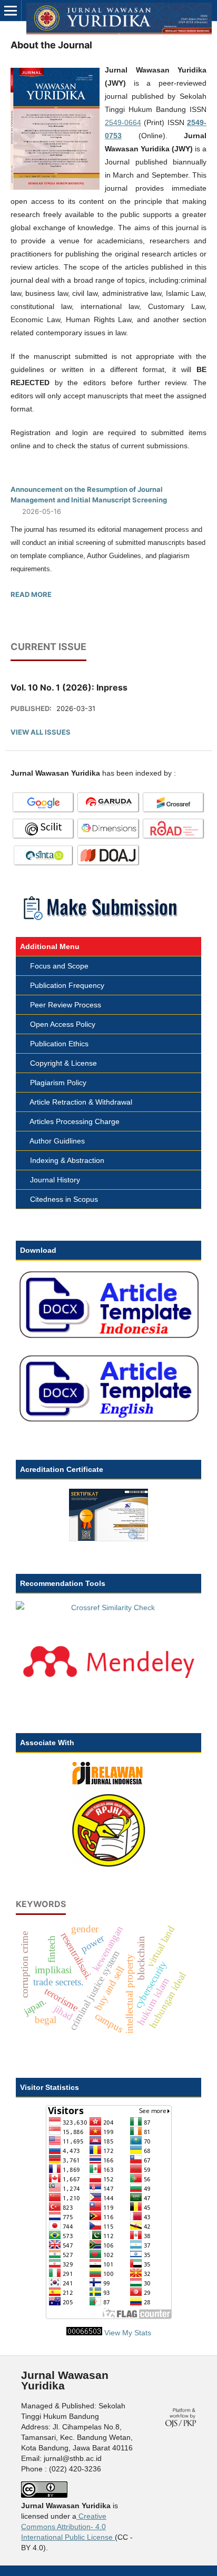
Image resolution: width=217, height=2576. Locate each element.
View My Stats (128, 2333)
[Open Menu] (11, 11)
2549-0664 (123, 122)
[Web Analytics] (84, 2333)
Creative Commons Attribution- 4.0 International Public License (67, 2527)
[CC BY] (114, 2537)
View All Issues (41, 732)
